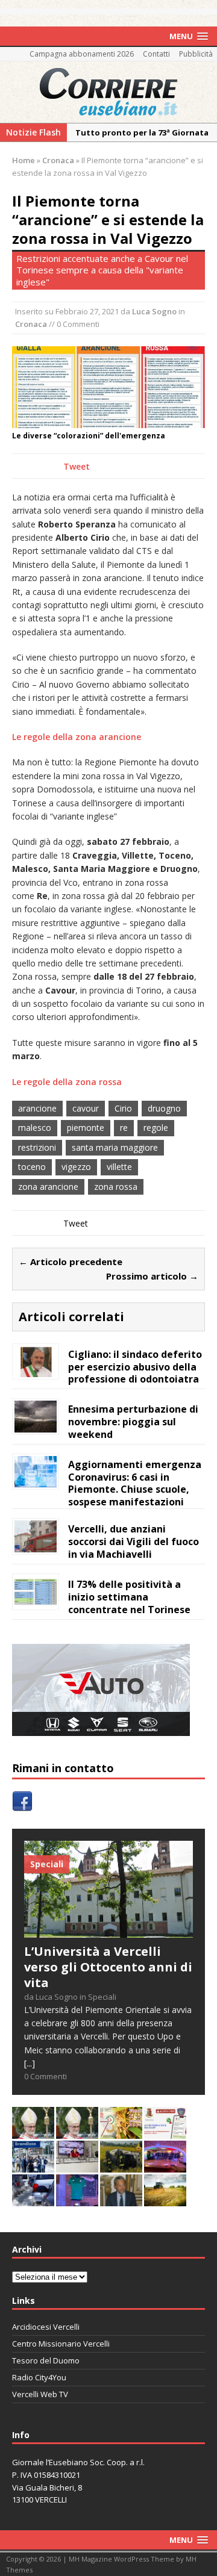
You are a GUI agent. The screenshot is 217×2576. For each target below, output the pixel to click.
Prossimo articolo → (152, 1276)
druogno (164, 1108)
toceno (32, 1167)
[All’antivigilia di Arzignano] (77, 2166)
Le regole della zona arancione (77, 737)
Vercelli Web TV (40, 2394)
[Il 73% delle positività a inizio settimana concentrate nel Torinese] (36, 1601)
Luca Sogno (154, 311)
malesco (35, 1128)
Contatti (156, 54)
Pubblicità (196, 54)
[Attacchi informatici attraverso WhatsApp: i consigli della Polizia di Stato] (165, 2132)
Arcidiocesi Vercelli (46, 2327)
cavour (86, 1108)
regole (156, 1128)
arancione (37, 1108)
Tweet (77, 466)
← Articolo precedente (71, 1262)
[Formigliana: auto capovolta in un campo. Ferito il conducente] (121, 2166)
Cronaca (31, 324)
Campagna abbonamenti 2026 (82, 54)
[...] (30, 2063)
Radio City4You (39, 2377)
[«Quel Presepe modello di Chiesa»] (77, 2132)
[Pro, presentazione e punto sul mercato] (77, 2199)
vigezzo (76, 1167)
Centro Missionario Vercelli (61, 2344)
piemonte (86, 1128)
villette (119, 1167)
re (124, 1128)
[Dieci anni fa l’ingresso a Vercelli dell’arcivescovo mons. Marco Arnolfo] (33, 2132)
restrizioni (37, 1147)
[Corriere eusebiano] (108, 92)
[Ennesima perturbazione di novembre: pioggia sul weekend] (36, 1425)
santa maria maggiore (115, 1147)
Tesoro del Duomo (46, 2360)
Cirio (123, 1108)
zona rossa (116, 1187)
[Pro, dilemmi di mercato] (165, 2166)
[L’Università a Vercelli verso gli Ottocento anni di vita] (108, 1930)
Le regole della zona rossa (67, 1082)
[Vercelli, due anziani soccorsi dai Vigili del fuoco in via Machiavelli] (36, 1545)
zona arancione (48, 1187)
